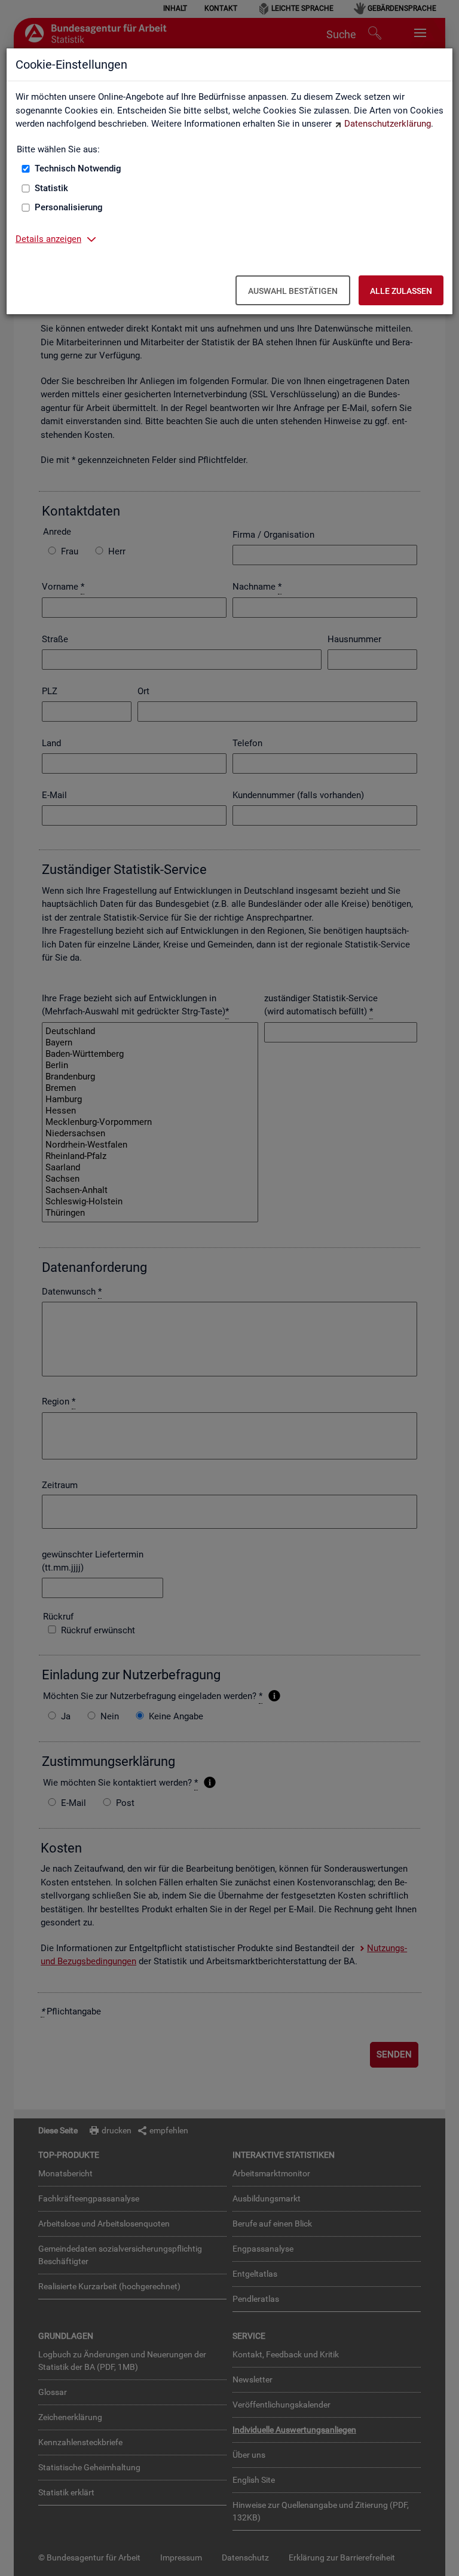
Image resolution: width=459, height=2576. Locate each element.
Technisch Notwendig (78, 168)
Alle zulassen (401, 291)
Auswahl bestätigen (293, 291)
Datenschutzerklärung (388, 124)
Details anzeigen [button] (48, 239)
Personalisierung (69, 207)
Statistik (51, 188)
